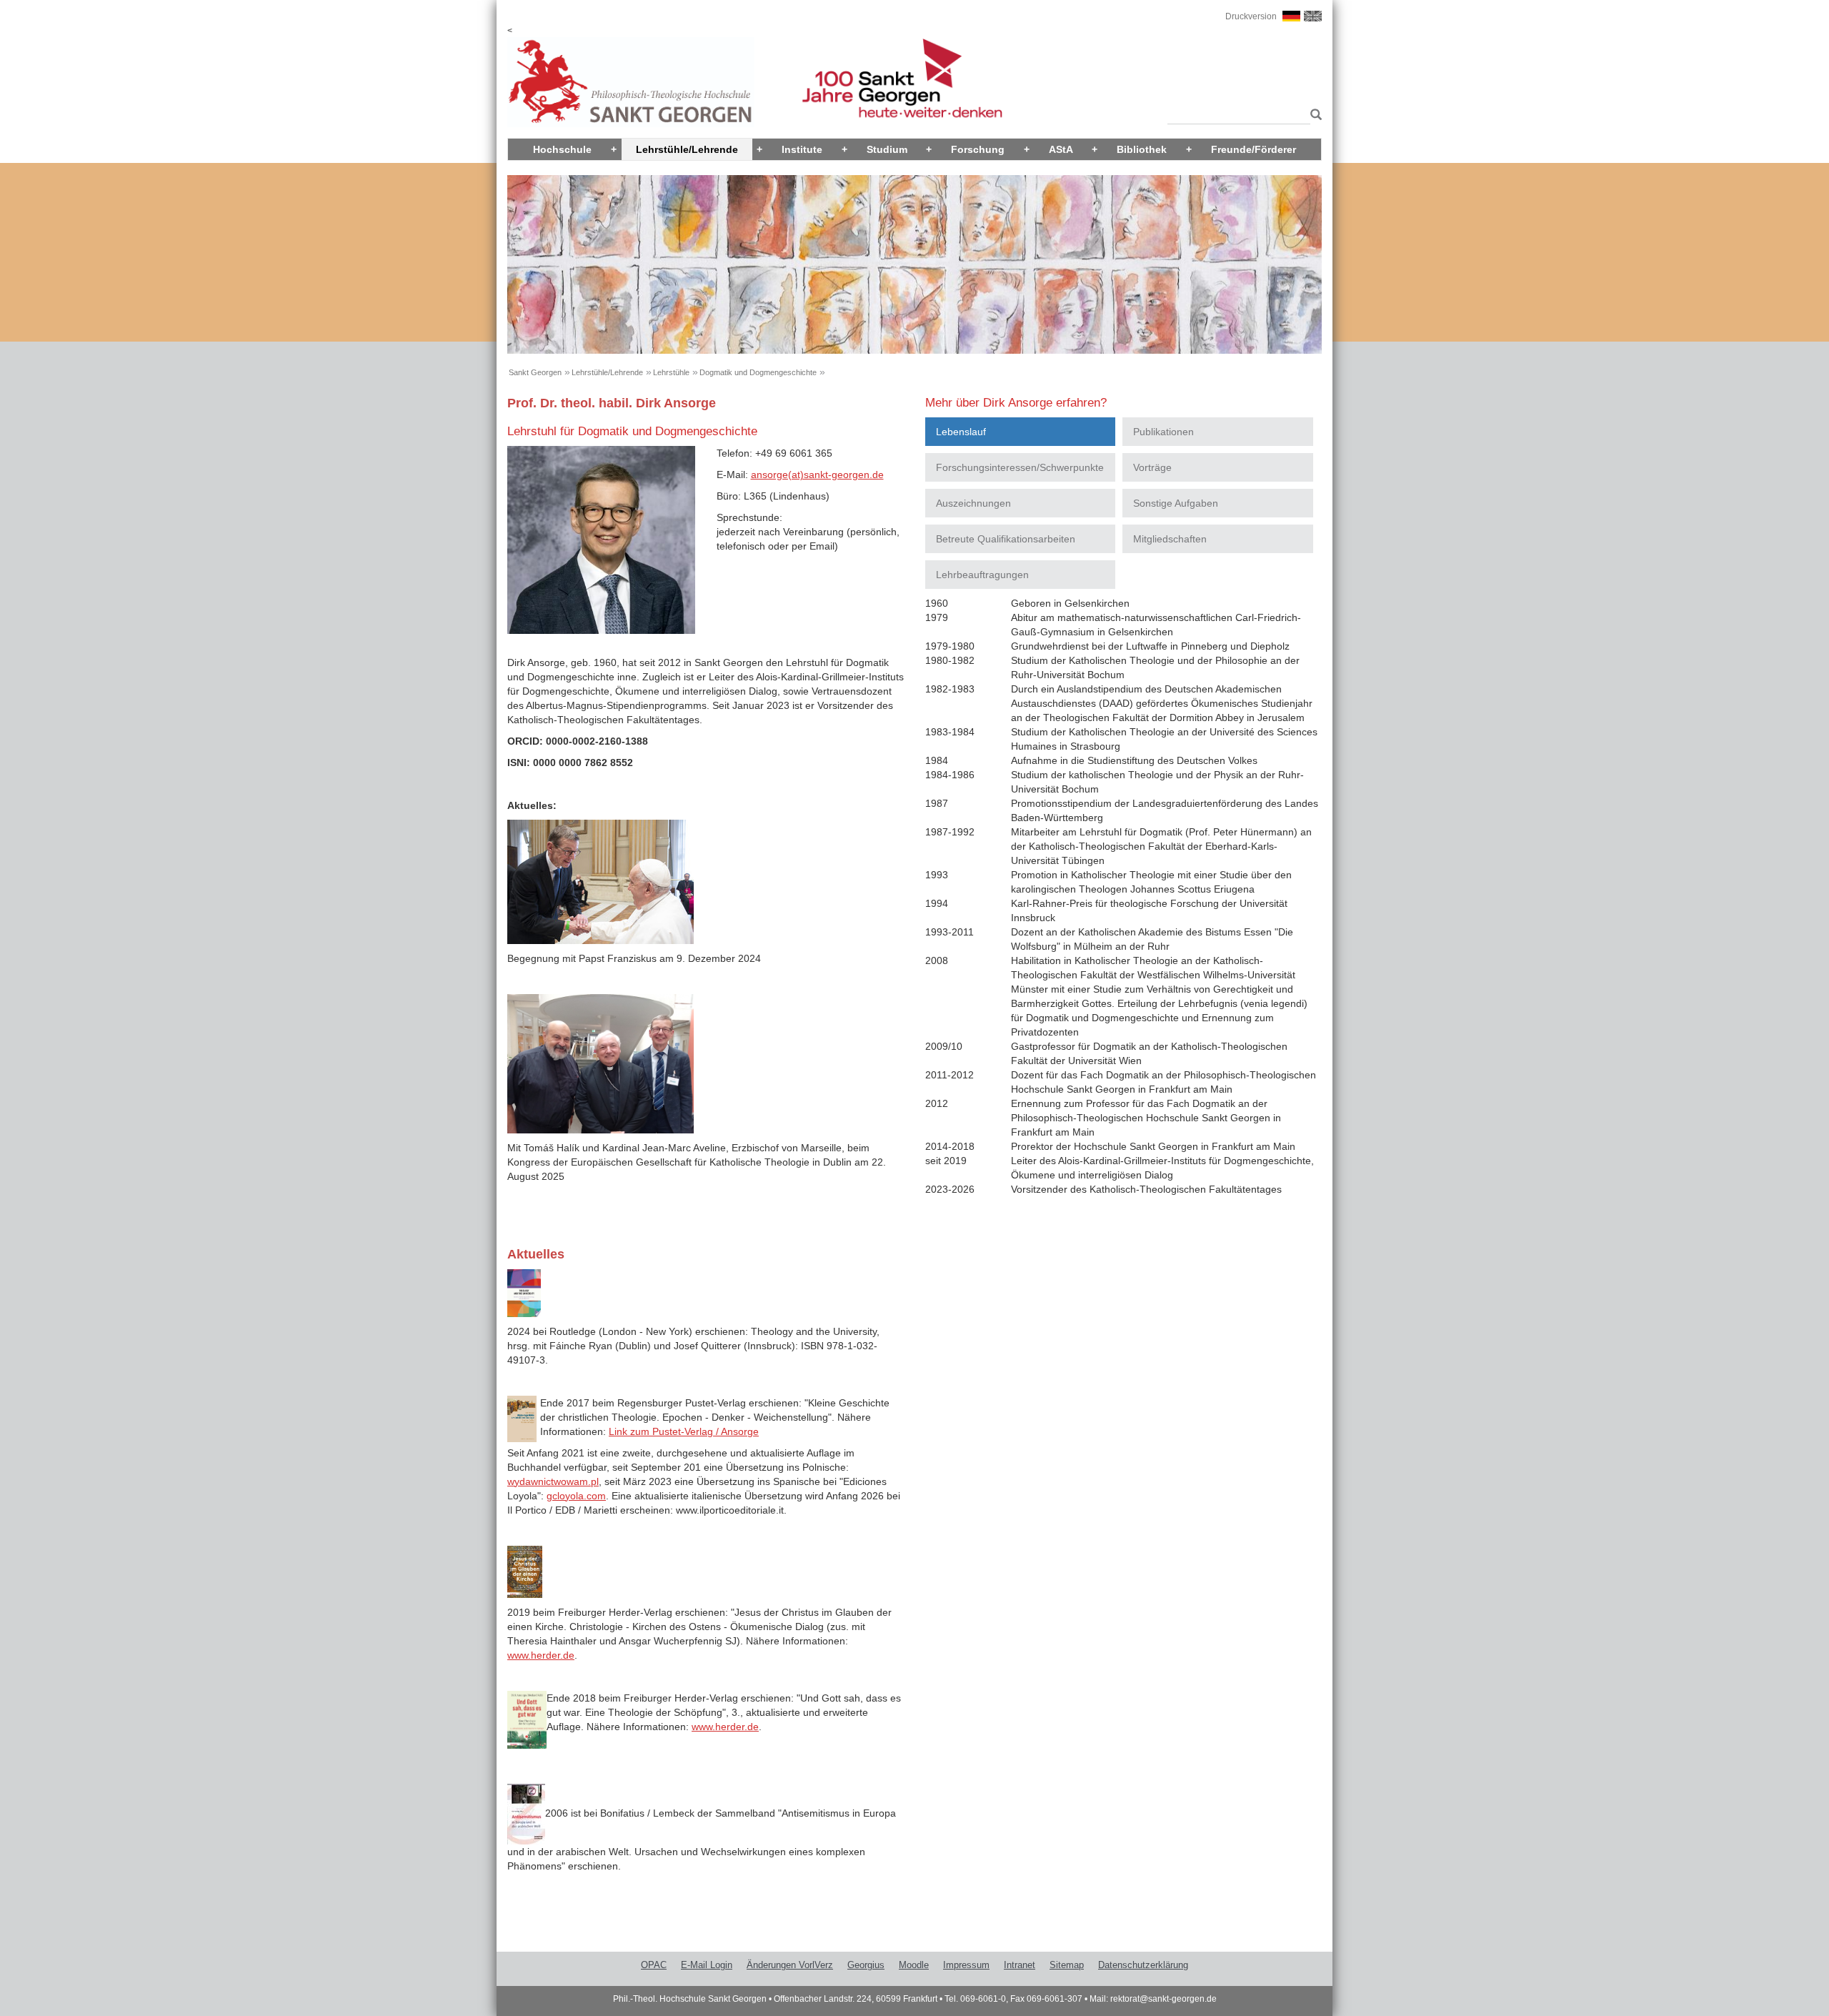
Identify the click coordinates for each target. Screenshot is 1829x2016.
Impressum (966, 1965)
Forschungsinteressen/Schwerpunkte (1020, 467)
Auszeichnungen (973, 503)
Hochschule (562, 149)
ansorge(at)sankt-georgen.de (817, 475)
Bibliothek (1142, 149)
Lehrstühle (671, 372)
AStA (1061, 149)
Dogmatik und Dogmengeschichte (758, 372)
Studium (887, 149)
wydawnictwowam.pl (553, 1481)
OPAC (654, 1965)
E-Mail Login (707, 1965)
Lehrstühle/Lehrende (687, 149)
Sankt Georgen (535, 372)
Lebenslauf (961, 432)
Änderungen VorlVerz (790, 1965)
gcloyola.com (576, 1496)
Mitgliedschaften (1170, 539)
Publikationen (1163, 432)
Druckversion (1251, 16)
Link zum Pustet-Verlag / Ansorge (684, 1431)
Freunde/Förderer (1254, 149)
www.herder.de (541, 1655)
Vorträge (1152, 467)
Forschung (978, 149)
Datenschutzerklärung (1143, 1965)
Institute (802, 149)
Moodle (914, 1965)
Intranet (1020, 1965)
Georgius (866, 1965)
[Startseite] (631, 81)
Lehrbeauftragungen (982, 575)
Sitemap (1067, 1965)
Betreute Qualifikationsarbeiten (1006, 539)
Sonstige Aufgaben (1176, 503)
